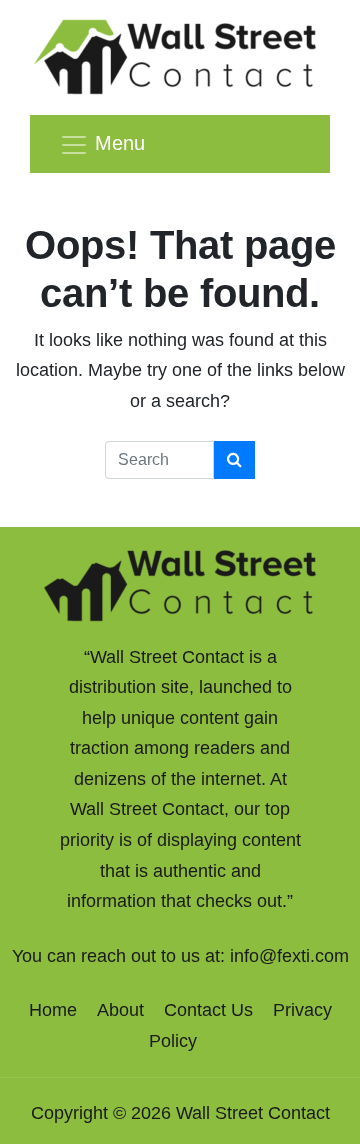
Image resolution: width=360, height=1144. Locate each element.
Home (53, 1010)
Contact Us (208, 1010)
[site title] (180, 583)
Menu (120, 143)
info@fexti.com (289, 956)
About (120, 1010)
